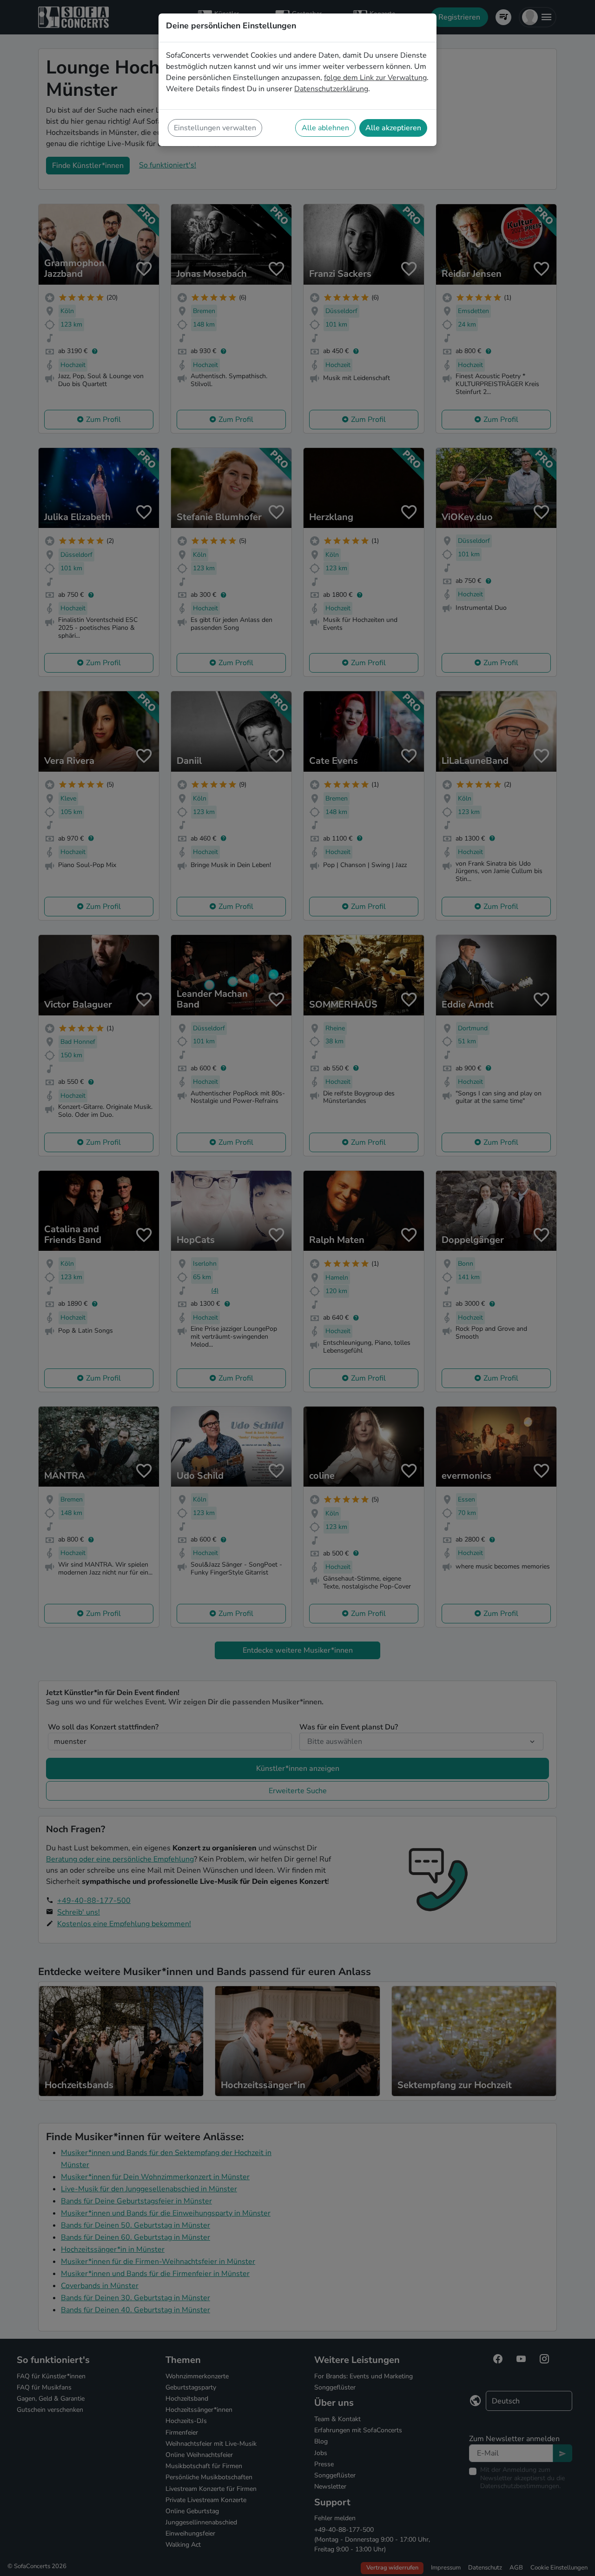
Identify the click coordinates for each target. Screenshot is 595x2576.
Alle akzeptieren (393, 128)
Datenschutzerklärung (331, 89)
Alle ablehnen (325, 128)
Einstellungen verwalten (215, 128)
